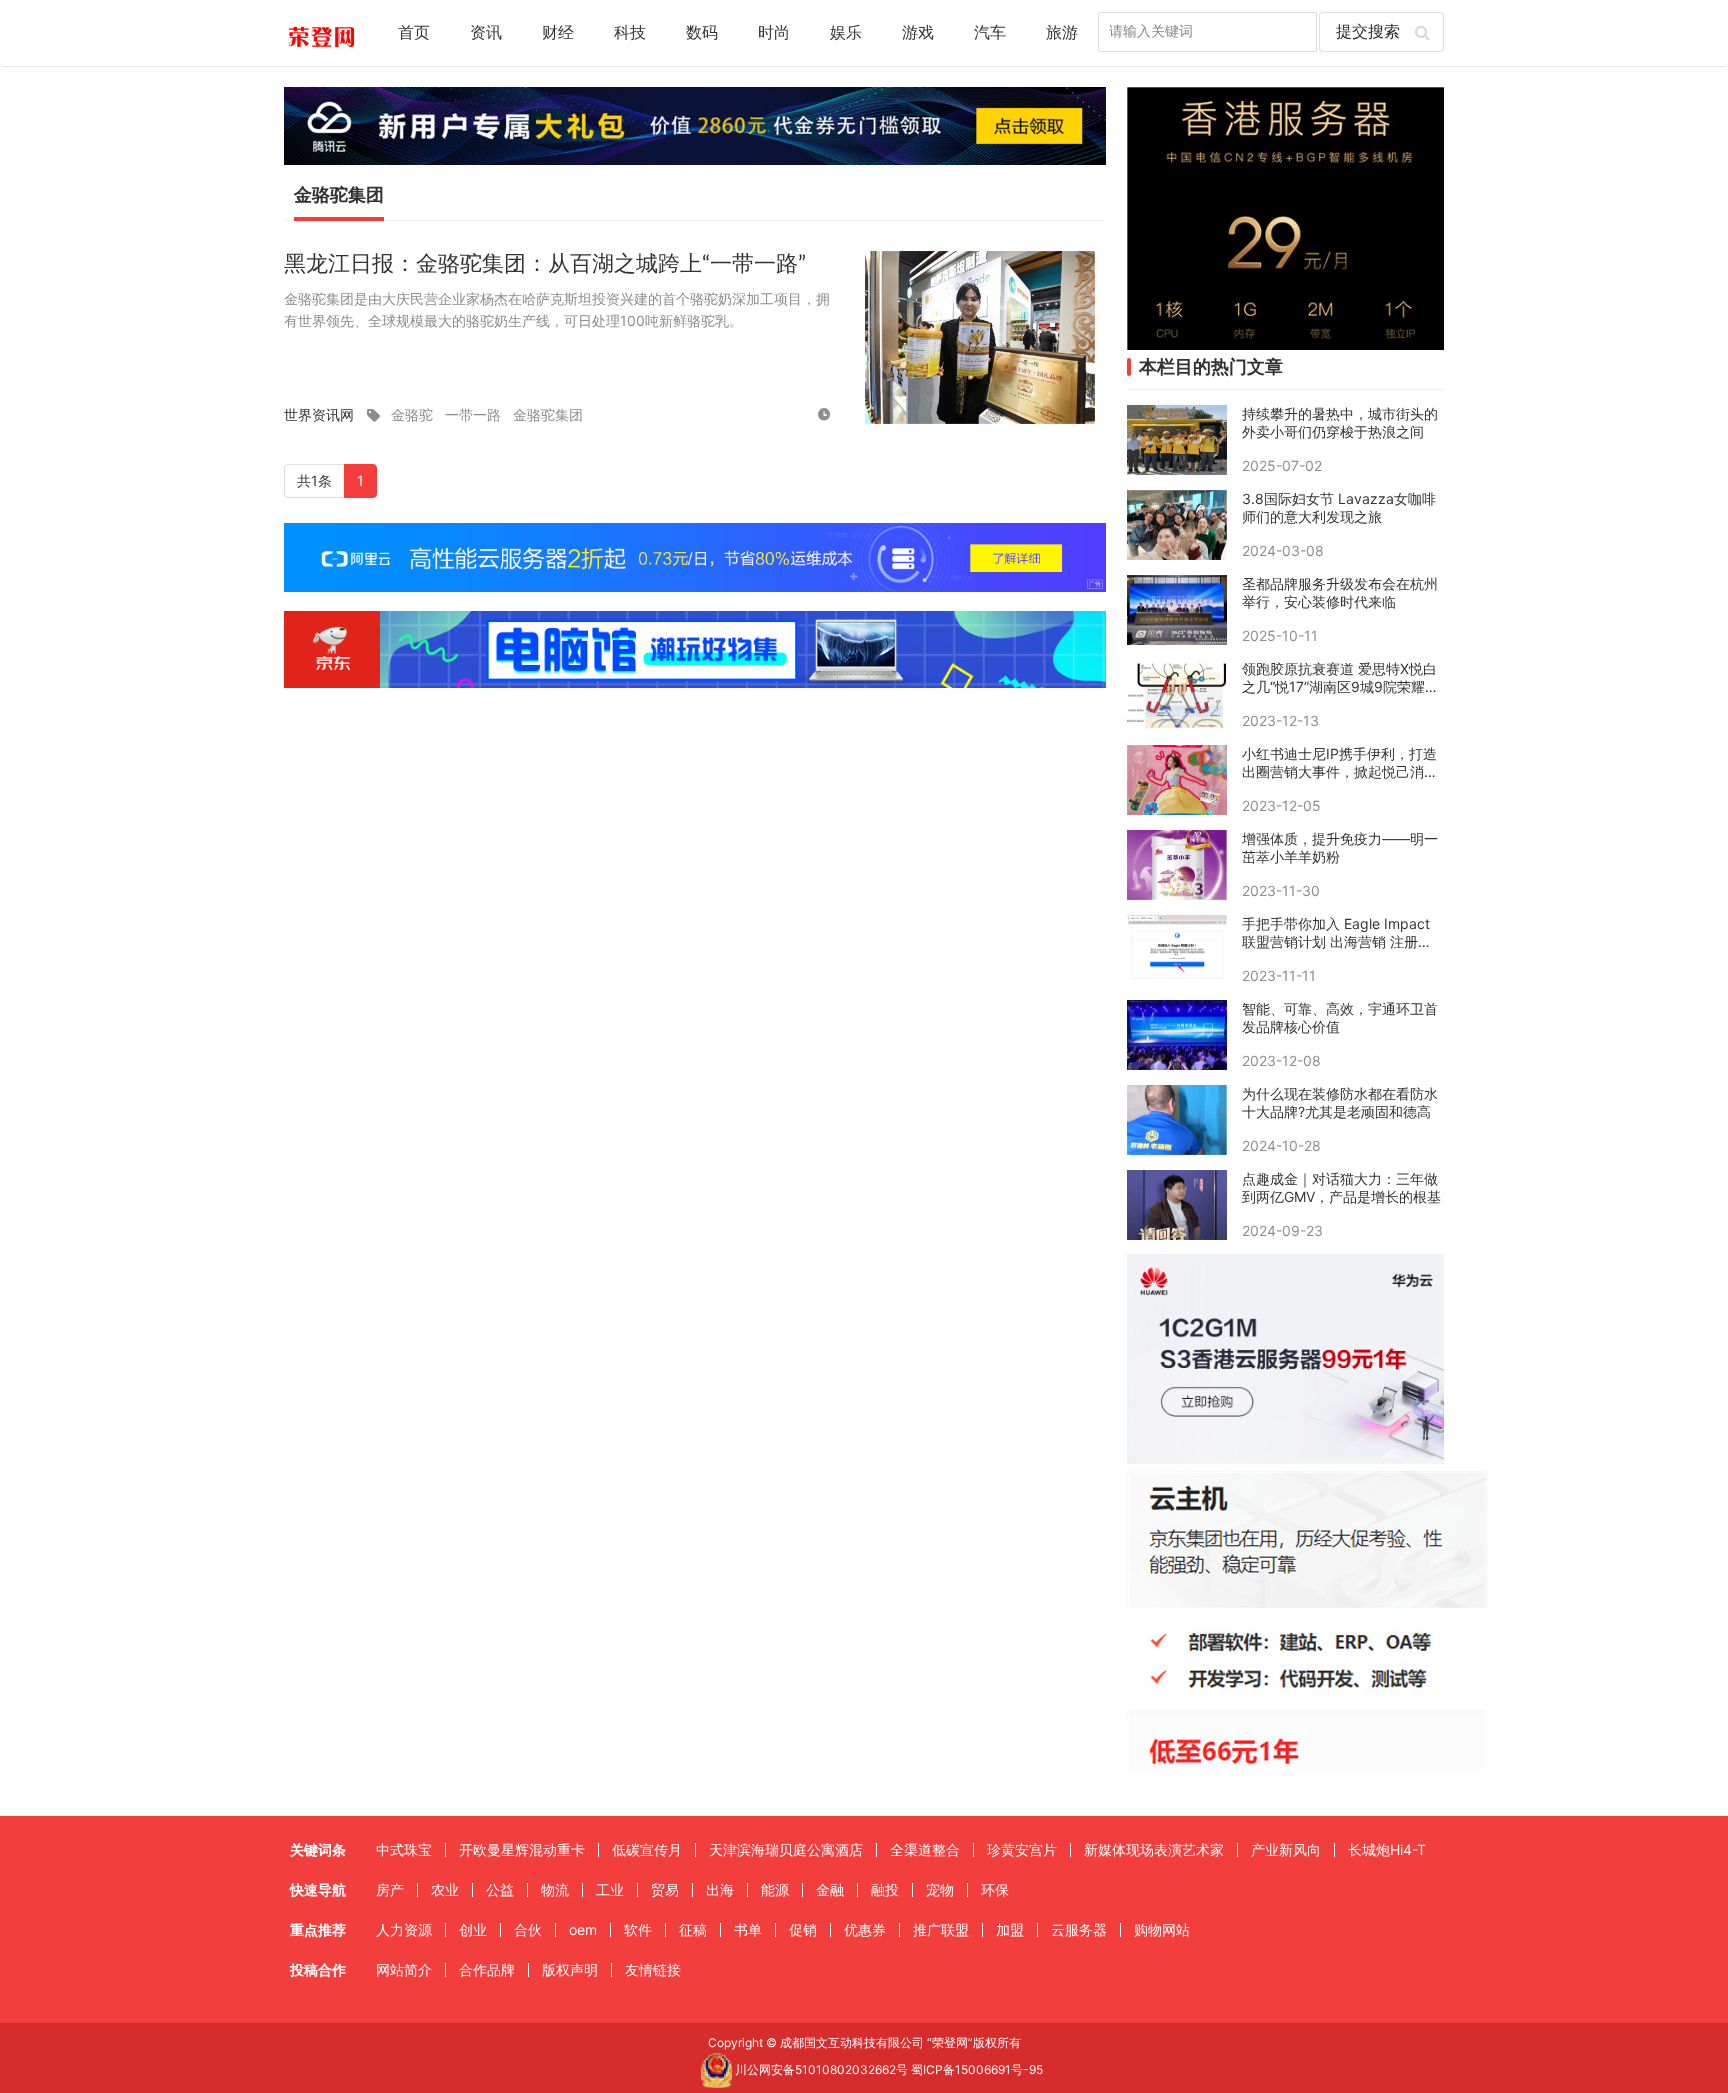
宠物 (940, 1889)
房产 (390, 1889)
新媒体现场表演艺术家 (1154, 1849)
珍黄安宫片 (1022, 1849)
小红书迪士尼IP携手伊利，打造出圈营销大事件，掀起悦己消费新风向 (1340, 763)
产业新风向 (1286, 1849)
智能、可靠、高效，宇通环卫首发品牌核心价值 (1340, 1017)
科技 (630, 33)
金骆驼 (412, 414)
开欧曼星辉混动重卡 (522, 1849)
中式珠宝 (404, 1849)
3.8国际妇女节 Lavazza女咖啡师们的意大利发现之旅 (1339, 507)
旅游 (1062, 33)
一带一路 (473, 414)
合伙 (528, 1929)
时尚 (774, 33)
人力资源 (404, 1929)
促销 (803, 1929)
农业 (445, 1889)
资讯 (486, 33)
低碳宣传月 (647, 1849)
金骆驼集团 (548, 414)
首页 (414, 33)
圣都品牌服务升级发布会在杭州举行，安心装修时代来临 (1340, 592)
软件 (638, 1929)
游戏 (918, 33)
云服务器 (1079, 1929)
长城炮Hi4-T (1387, 1849)
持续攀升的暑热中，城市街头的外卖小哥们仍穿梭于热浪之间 (1340, 422)
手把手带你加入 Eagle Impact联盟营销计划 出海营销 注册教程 (1337, 933)
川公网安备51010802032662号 (820, 2069)
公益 (500, 1889)
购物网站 (1162, 1929)
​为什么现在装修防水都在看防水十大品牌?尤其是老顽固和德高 (1340, 1102)
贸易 (665, 1889)
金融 (830, 1889)
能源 (775, 1889)
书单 (748, 1929)
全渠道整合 (925, 1849)
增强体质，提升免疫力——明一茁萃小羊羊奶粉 (1340, 847)
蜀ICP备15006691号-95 (977, 2069)
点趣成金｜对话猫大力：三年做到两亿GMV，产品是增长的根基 (1341, 1187)
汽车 (990, 33)
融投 (885, 1889)
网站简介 (404, 1969)
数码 (702, 33)
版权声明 (570, 1969)
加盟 (1010, 1929)
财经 (558, 33)
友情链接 (653, 1969)
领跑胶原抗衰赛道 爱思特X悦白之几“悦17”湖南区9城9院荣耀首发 (1340, 678)
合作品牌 (487, 1969)
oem (583, 1929)
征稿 (693, 1929)
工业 (610, 1889)
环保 (995, 1889)
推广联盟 (941, 1929)
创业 (473, 1929)
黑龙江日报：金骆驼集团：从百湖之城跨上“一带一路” (545, 264)
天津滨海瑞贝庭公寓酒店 (786, 1849)
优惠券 (865, 1929)
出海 (720, 1889)
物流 (555, 1889)
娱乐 (846, 33)
